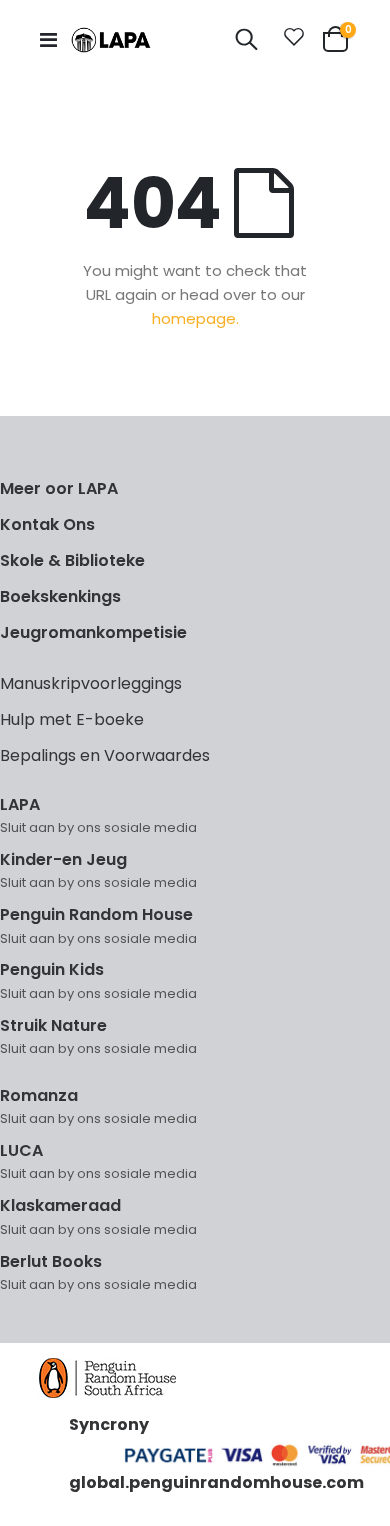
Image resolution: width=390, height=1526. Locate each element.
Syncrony (109, 1424)
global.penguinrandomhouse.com (216, 1482)
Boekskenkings (60, 596)
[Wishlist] (290, 40)
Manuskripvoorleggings (91, 683)
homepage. (195, 318)
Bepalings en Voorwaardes (105, 755)
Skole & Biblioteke (72, 560)
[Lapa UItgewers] (111, 40)
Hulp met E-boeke (72, 719)
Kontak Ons (47, 524)
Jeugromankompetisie (93, 632)
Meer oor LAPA (59, 488)
